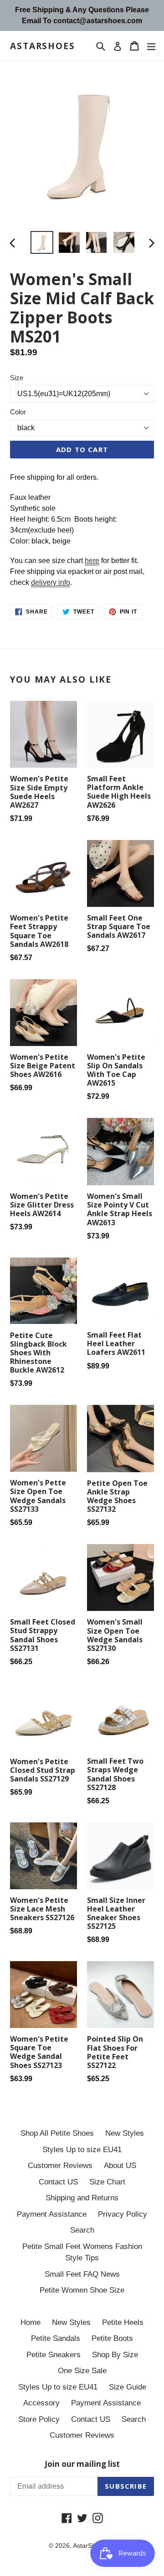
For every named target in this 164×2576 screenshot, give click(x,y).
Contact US (58, 2182)
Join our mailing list (82, 2464)
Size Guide (128, 2387)
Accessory (41, 2403)
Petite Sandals (56, 2338)
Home (31, 2322)
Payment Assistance (52, 2214)
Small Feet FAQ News (82, 2274)
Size (17, 378)
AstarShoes (43, 46)
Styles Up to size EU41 (82, 2150)
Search (82, 2230)
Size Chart (107, 2182)
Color (18, 412)
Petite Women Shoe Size (82, 2290)
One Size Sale (82, 2371)
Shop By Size (115, 2355)
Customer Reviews (60, 2166)
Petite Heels (123, 2322)
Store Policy (39, 2419)
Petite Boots (112, 2338)
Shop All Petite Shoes (57, 2133)
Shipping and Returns (82, 2198)
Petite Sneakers (54, 2355)
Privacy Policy (123, 2214)
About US (120, 2166)
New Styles (125, 2133)
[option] (42, 242)
